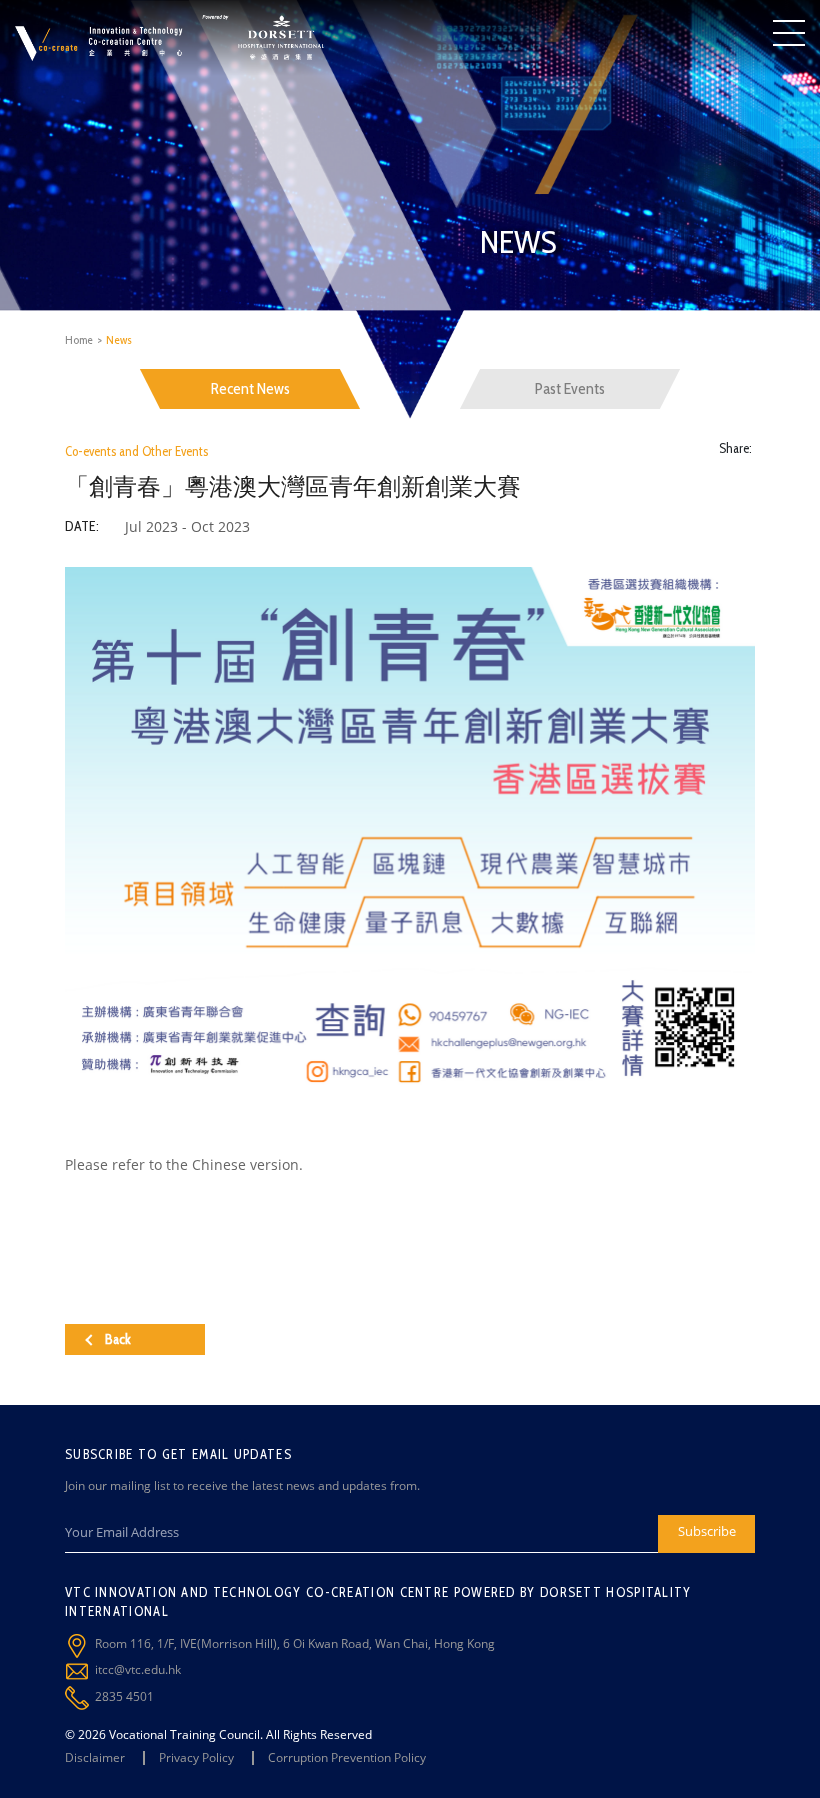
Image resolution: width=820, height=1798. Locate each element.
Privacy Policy (196, 1757)
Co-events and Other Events (136, 451)
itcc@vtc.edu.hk (138, 1669)
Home (79, 339)
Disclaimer (95, 1757)
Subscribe (707, 1531)
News (119, 339)
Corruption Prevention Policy (347, 1757)
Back (118, 1339)
